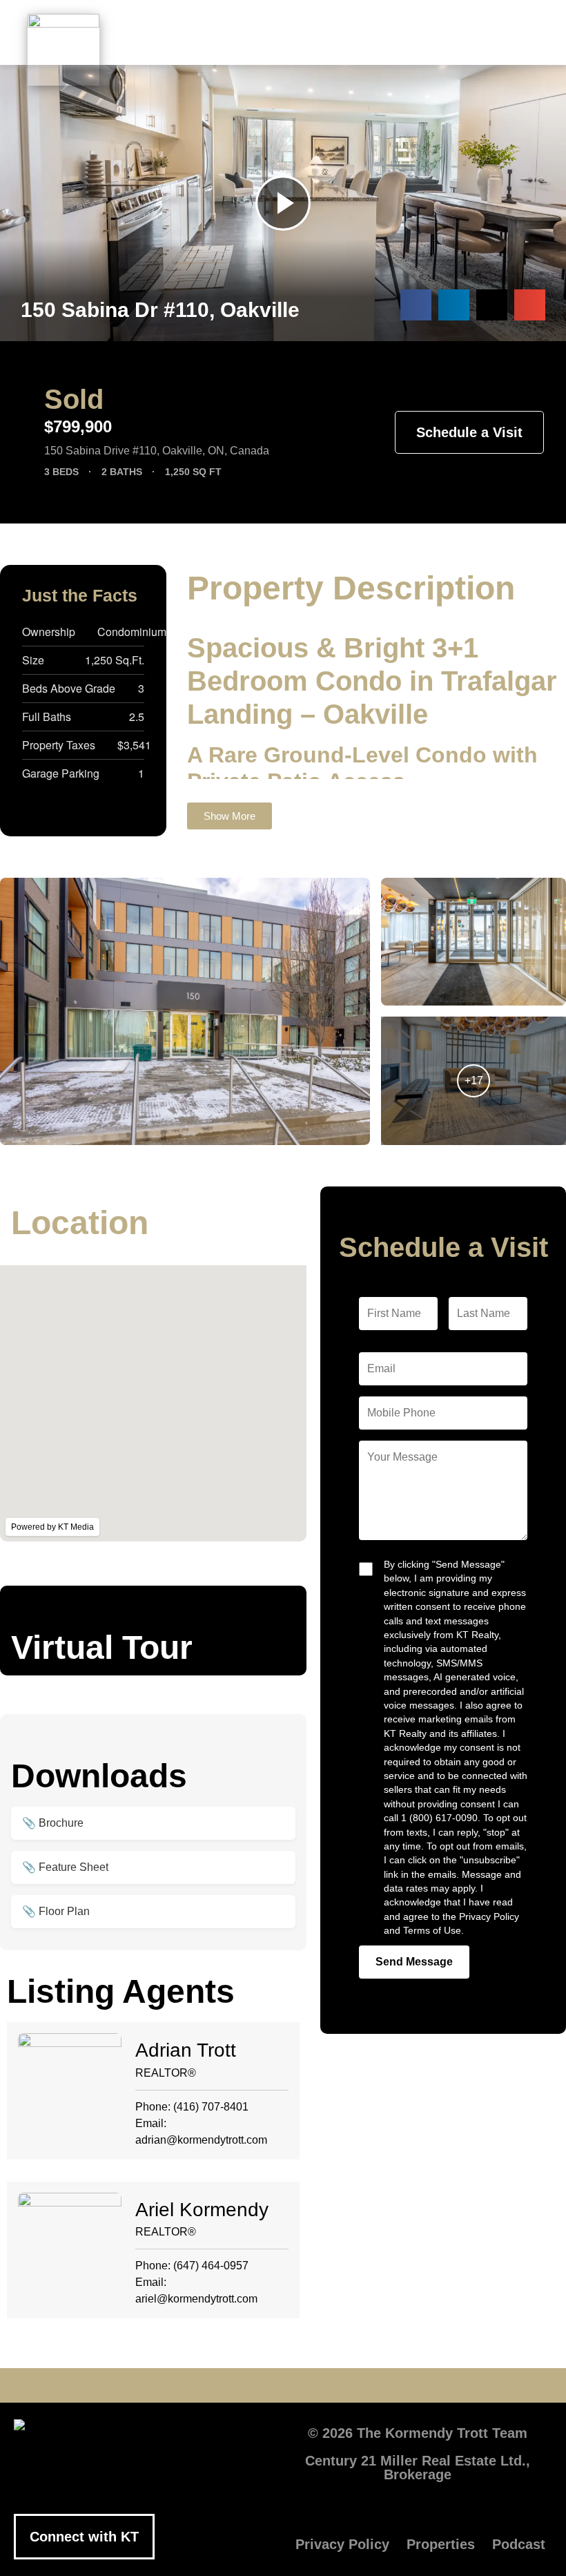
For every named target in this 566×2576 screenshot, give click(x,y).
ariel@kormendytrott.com (196, 2299)
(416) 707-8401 (211, 2107)
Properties (441, 2544)
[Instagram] (324, 2385)
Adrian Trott (186, 2050)
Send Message (414, 1962)
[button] (329, 43)
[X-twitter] (200, 2385)
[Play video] (283, 203)
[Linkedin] (283, 2385)
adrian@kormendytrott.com (201, 2140)
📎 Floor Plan (56, 1911)
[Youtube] (242, 2385)
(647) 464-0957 (211, 2266)
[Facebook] (159, 2385)
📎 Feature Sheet (65, 1867)
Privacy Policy (342, 2544)
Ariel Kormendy (202, 2210)
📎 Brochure (53, 1823)
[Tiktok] (366, 2385)
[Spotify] (407, 2385)
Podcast (519, 2544)
